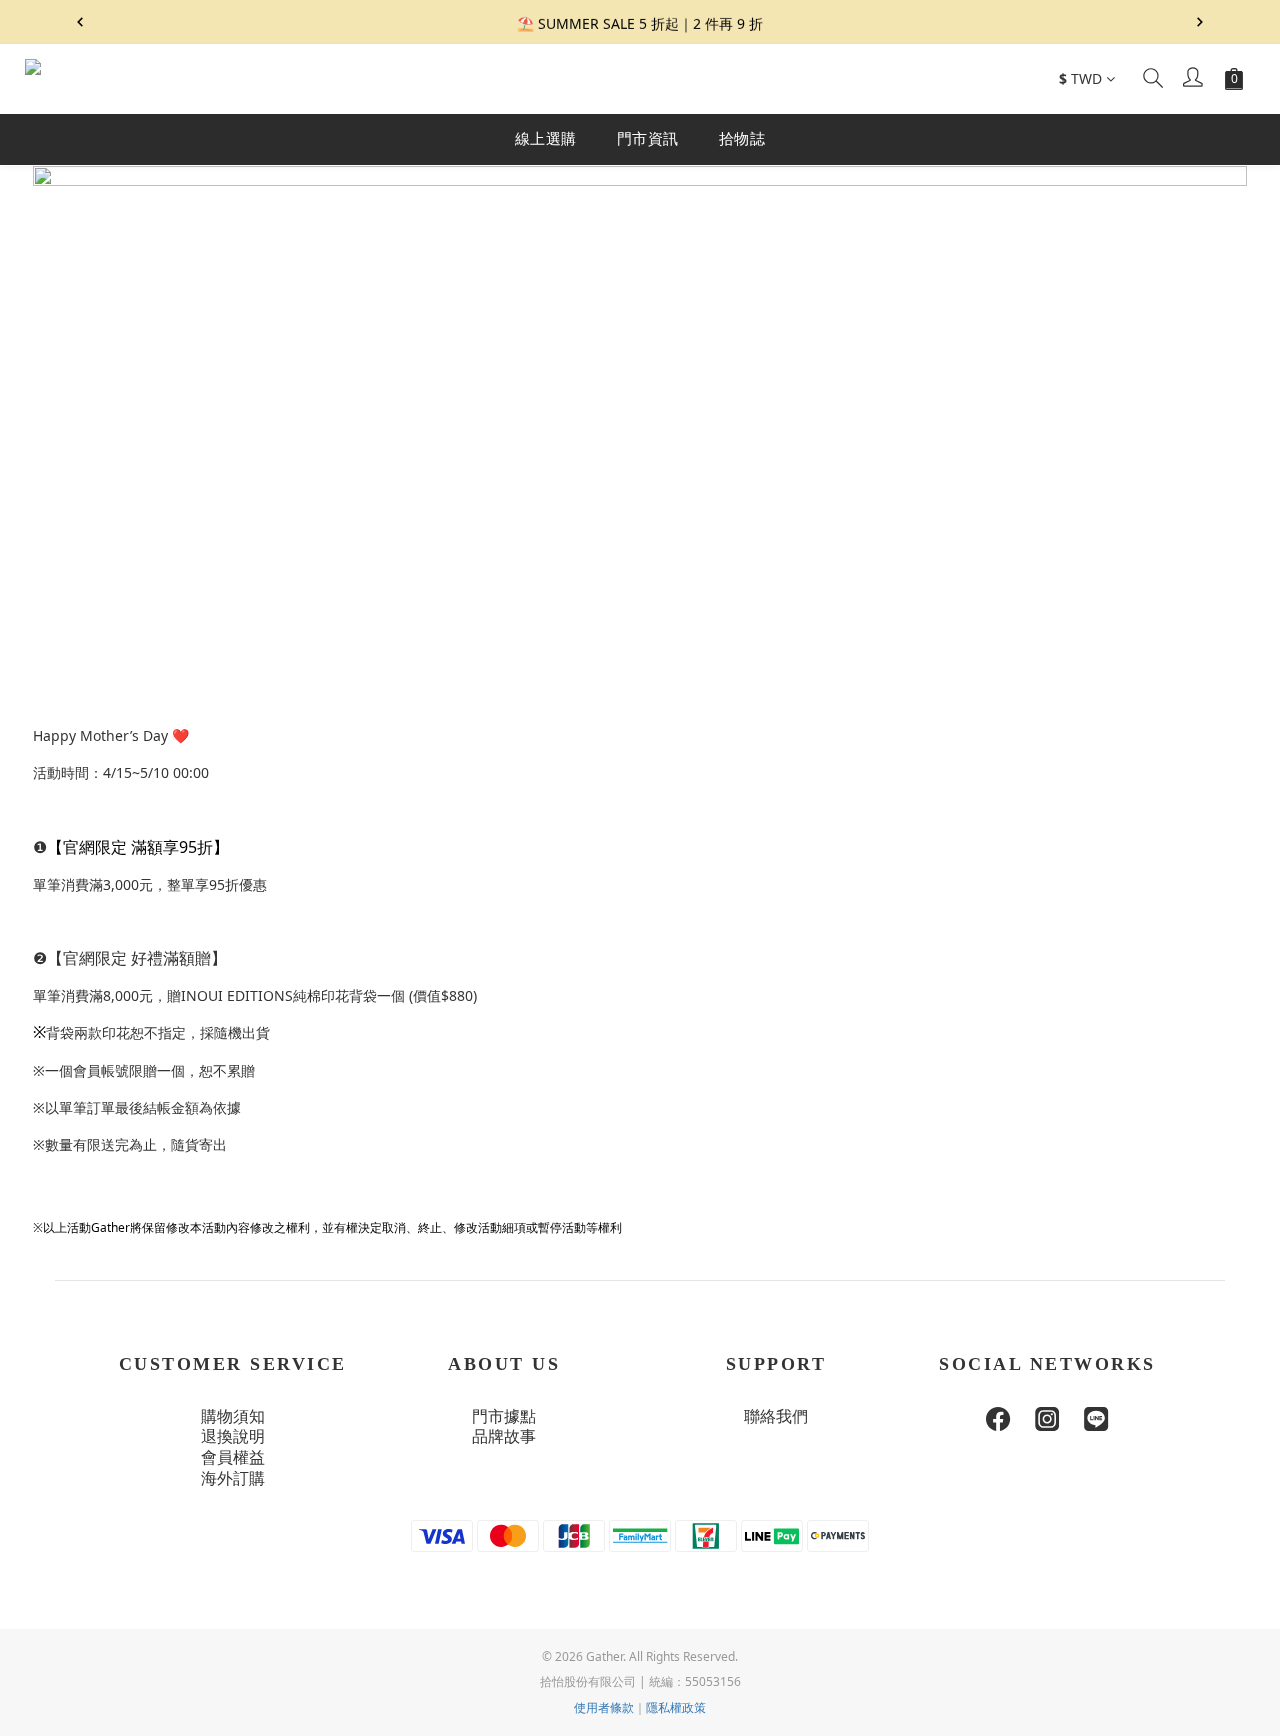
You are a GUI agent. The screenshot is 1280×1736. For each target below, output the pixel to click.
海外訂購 (233, 1478)
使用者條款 (604, 1707)
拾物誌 (742, 138)
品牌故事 (504, 1436)
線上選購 (546, 138)
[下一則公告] (1200, 22)
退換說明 (233, 1436)
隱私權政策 (676, 1707)
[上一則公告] (80, 22)
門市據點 (504, 1416)
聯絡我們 (776, 1416)
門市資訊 (648, 138)
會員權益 (233, 1457)
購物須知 (233, 1416)
